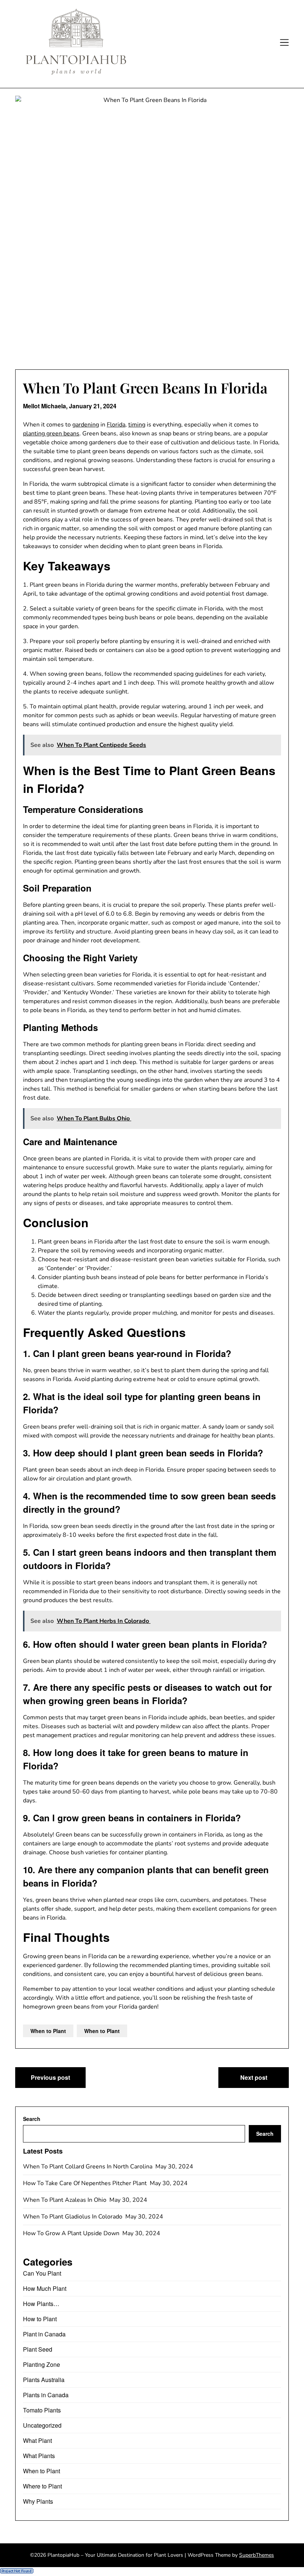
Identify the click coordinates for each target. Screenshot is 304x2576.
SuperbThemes (257, 2555)
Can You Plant (42, 2273)
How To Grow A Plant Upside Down (72, 2233)
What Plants (39, 2456)
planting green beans (51, 434)
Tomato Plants (42, 2410)
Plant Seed (38, 2349)
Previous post (50, 2077)
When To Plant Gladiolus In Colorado (73, 2217)
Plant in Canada (44, 2334)
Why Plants (38, 2501)
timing (137, 425)
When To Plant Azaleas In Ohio (65, 2200)
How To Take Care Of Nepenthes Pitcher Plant (86, 2183)
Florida (116, 425)
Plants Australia (44, 2380)
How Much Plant (45, 2288)
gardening (86, 425)
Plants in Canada (46, 2395)
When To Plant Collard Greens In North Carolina (88, 2167)
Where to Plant (42, 2486)
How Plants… (41, 2304)
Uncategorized (42, 2425)
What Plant (37, 2440)
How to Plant (40, 2319)
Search (32, 2119)
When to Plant (48, 2031)
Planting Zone (42, 2364)
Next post (254, 2077)
